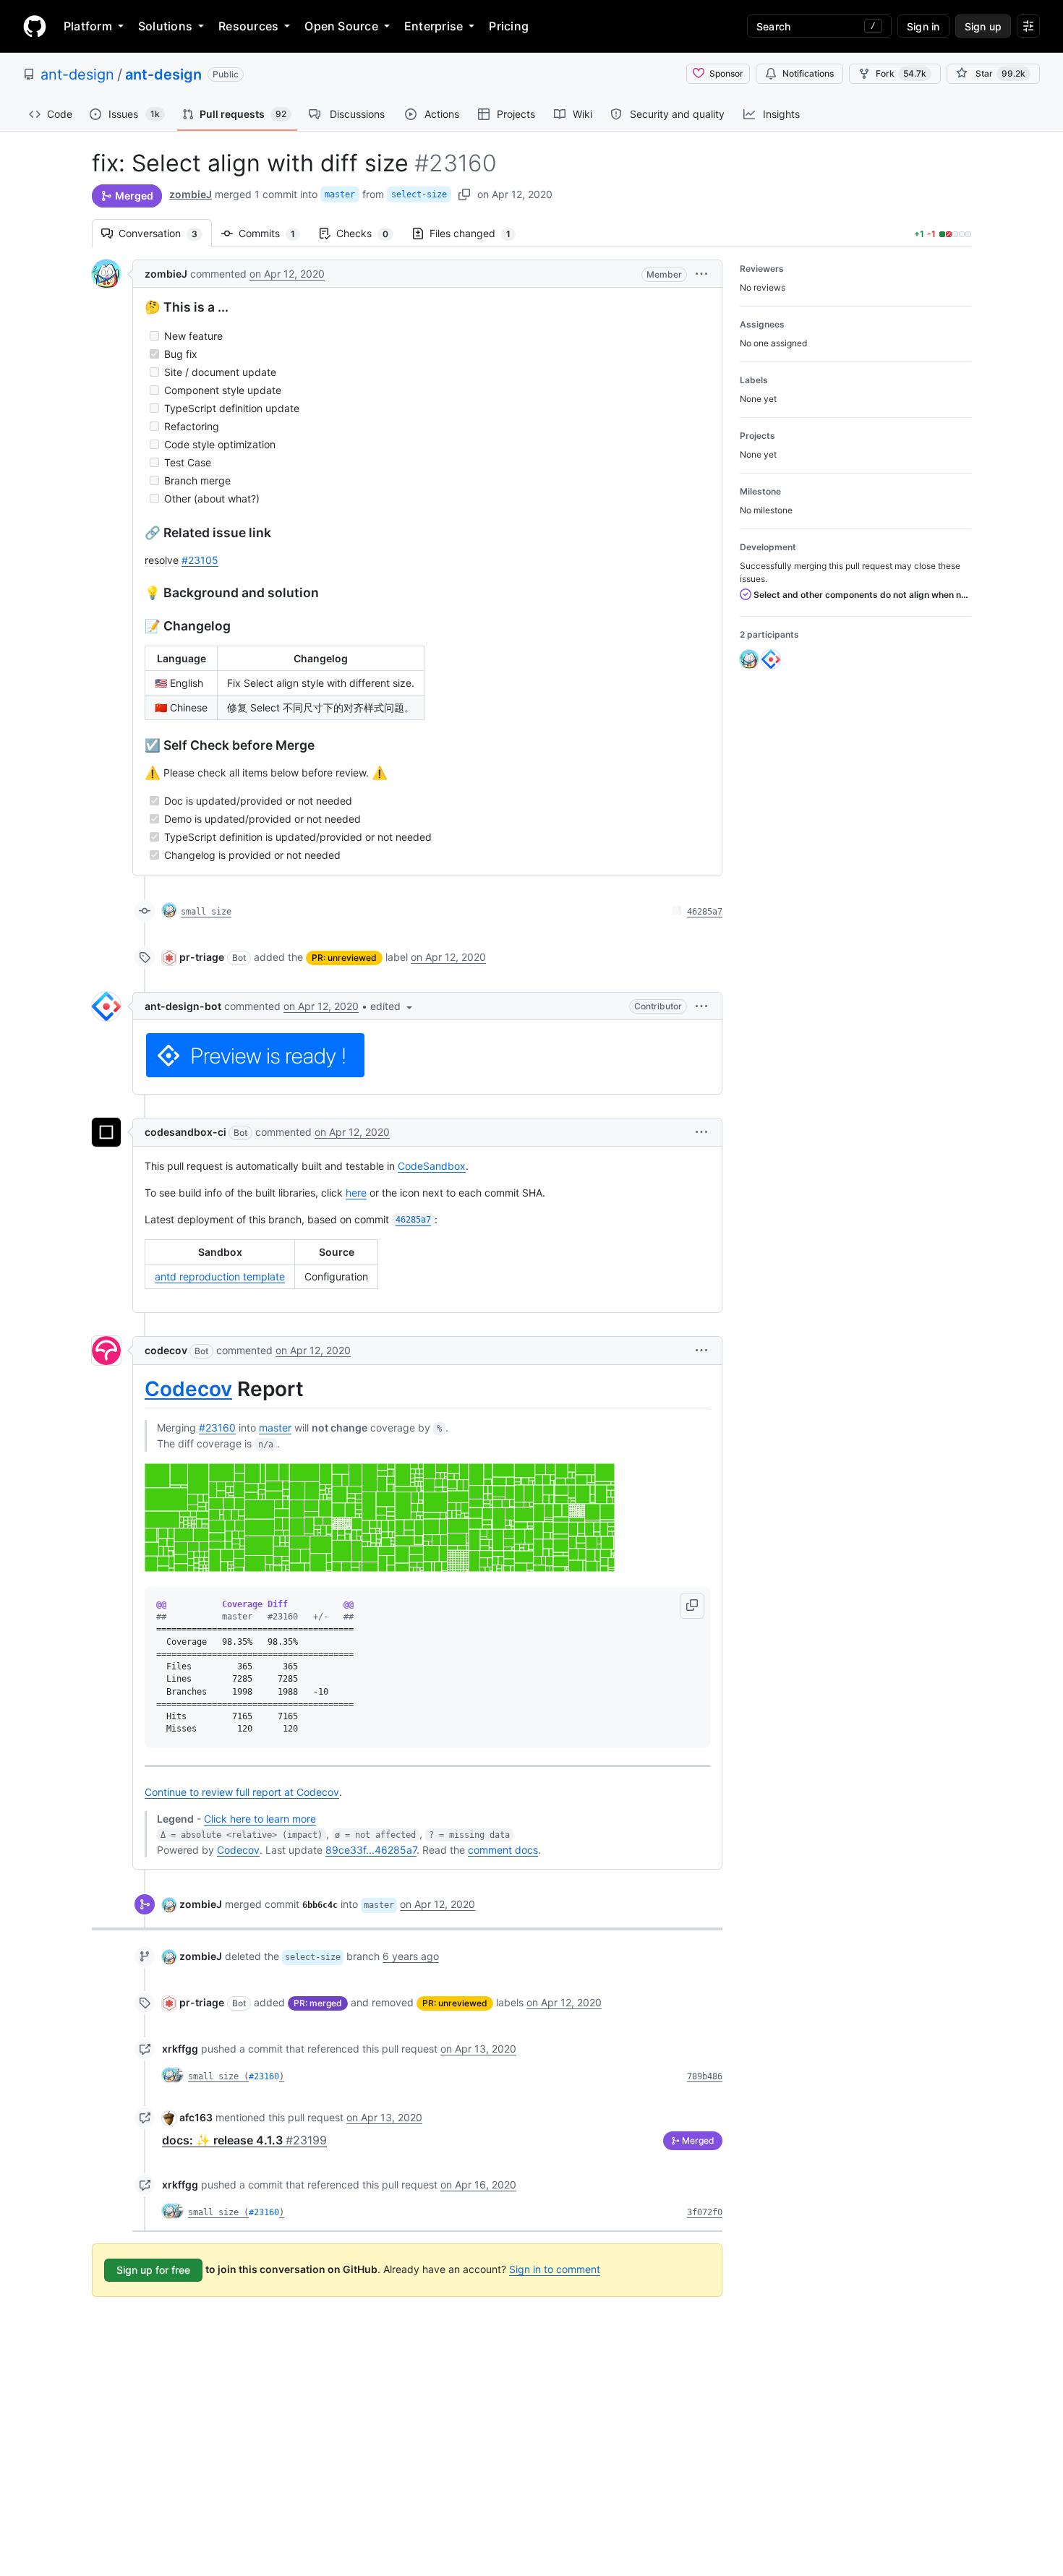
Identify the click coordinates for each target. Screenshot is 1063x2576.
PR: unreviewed (344, 958)
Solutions (165, 26)
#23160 (217, 1428)
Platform (88, 26)
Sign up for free (153, 2270)
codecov (166, 1350)
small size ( (218, 2076)
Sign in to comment (555, 2269)
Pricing (509, 26)
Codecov (188, 1389)
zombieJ (191, 194)
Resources (248, 26)
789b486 (705, 2076)
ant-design (77, 74)
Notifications (808, 73)
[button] (701, 274)
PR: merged (318, 2003)
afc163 (196, 2117)
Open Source (341, 26)
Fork (901, 73)
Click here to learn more (260, 1819)
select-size (419, 194)
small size (206, 912)
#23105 (200, 560)
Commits (274, 233)
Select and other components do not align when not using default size (861, 595)
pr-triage (202, 957)
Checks (370, 233)
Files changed (477, 233)
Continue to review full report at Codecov (242, 1792)
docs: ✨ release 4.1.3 (244, 2140)
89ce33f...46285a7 (371, 1850)
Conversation (165, 233)
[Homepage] (35, 26)
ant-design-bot (183, 1006)
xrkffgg (180, 2049)
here (356, 1193)
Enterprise (434, 26)
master (340, 194)
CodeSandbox (432, 1166)
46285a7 (705, 912)
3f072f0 (705, 2212)
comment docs (503, 1850)
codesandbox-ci (185, 1132)
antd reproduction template (220, 1276)
